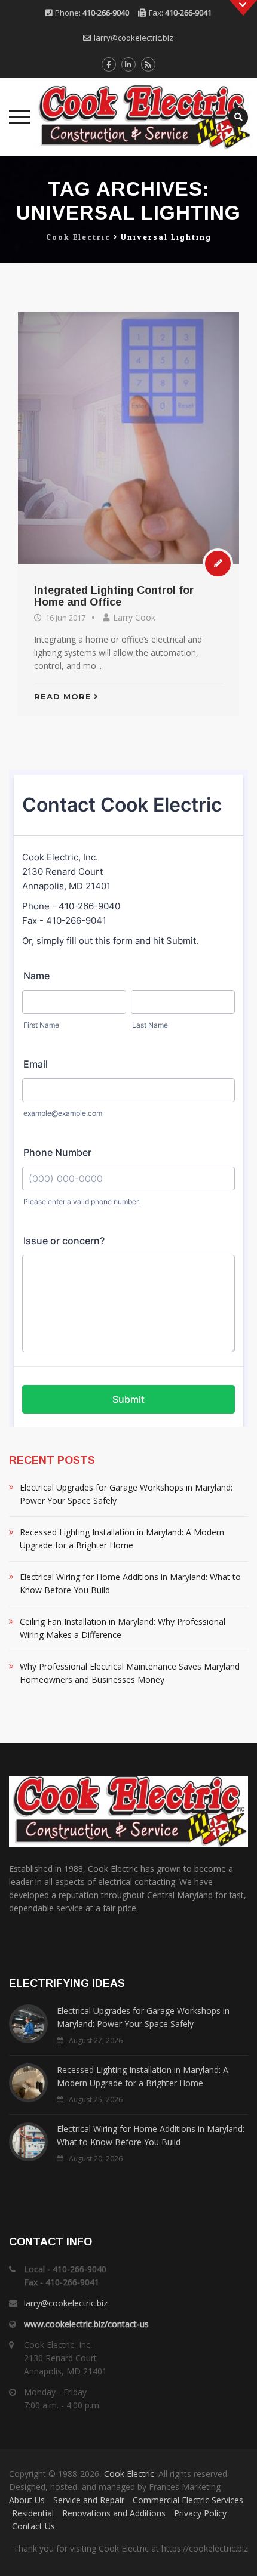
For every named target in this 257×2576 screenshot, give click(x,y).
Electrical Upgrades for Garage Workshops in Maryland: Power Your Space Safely (126, 1494)
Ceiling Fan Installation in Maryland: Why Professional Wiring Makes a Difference (123, 1628)
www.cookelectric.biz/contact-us (86, 2324)
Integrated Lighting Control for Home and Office (114, 596)
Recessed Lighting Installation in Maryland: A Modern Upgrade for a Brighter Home (122, 1539)
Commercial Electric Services (188, 2500)
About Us (27, 2500)
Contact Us (33, 2526)
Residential (33, 2513)
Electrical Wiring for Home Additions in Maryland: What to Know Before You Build (130, 1583)
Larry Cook (134, 617)
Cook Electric (129, 2474)
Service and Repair (89, 2500)
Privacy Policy (200, 2513)
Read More (63, 696)
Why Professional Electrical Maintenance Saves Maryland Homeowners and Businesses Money (130, 1673)
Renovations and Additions (114, 2513)
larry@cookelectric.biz (134, 38)
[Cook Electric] (128, 117)
